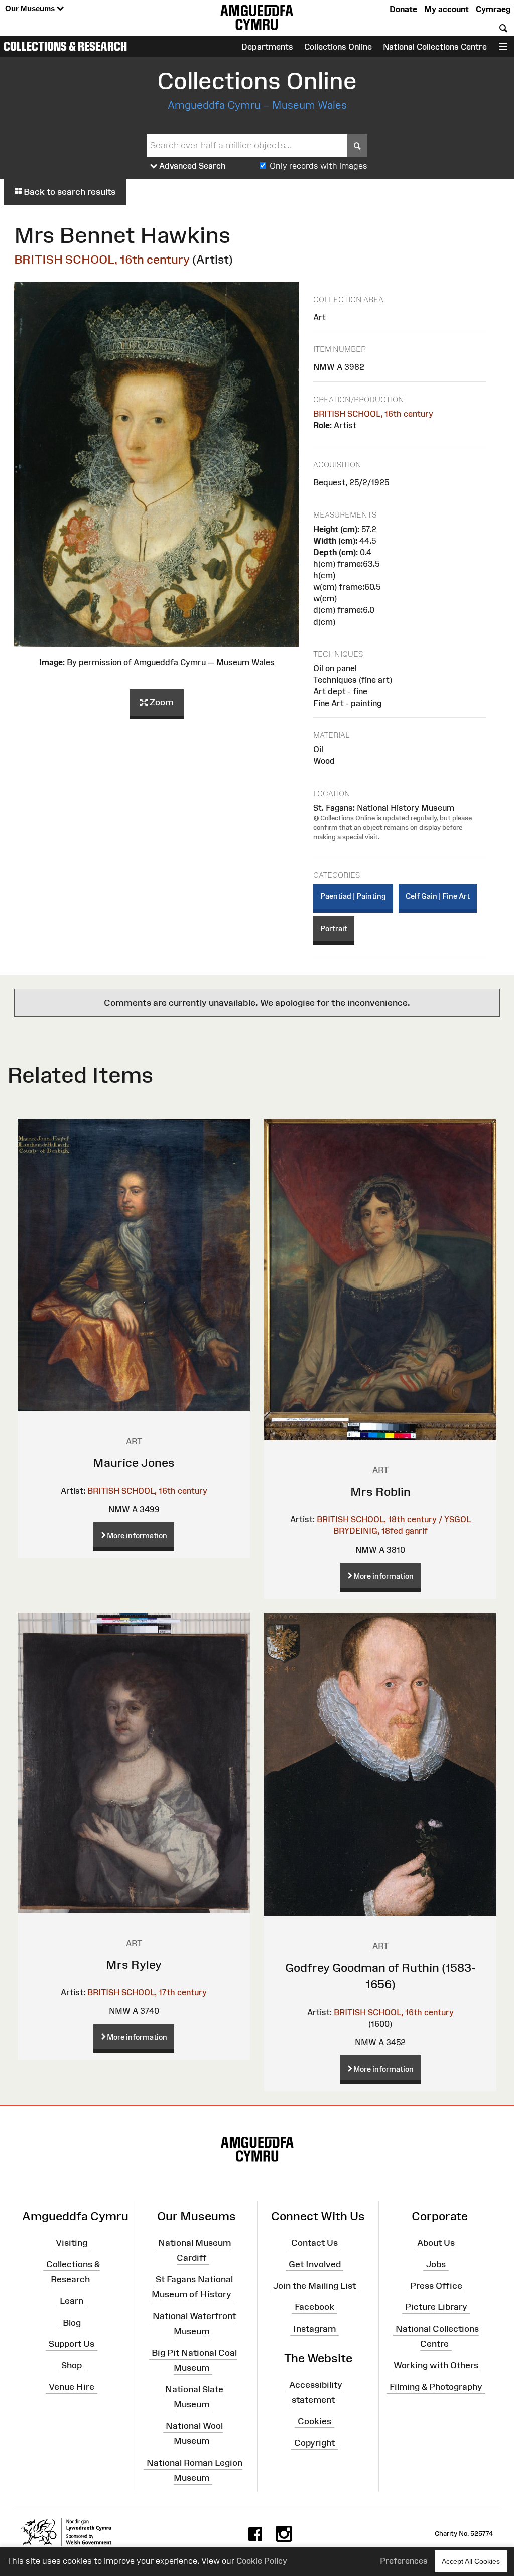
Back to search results (69, 192)
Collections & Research (65, 46)
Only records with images (318, 166)
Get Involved (315, 2264)
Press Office (436, 2285)
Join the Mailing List (314, 2285)
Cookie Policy (262, 2561)
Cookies (314, 2421)
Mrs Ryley (134, 1964)
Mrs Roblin (380, 1492)
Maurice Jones (134, 1462)
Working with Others (436, 2365)
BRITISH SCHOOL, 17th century (147, 1992)
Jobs (436, 2264)
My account (446, 9)
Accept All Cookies (471, 2561)
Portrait (334, 928)
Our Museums (31, 8)
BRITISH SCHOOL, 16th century (102, 259)
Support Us (72, 2344)
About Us (436, 2243)
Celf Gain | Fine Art (438, 896)
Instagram (314, 2329)
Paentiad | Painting (353, 896)
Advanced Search (191, 166)
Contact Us (314, 2243)
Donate (403, 9)
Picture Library (436, 2307)
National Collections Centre (435, 47)
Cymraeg (493, 9)
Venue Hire (72, 2387)
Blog (72, 2322)
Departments (267, 47)
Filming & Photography (436, 2387)
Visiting (72, 2243)
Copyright (314, 2442)
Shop (72, 2365)
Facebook (314, 2307)
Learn (72, 2301)
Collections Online (338, 47)
